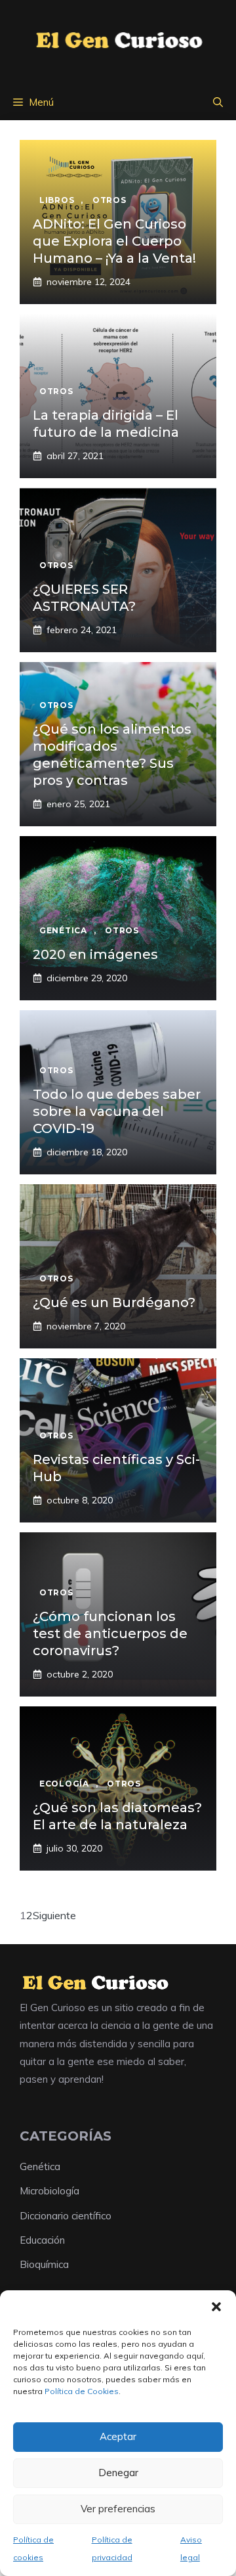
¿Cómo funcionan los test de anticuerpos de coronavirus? (110, 1633)
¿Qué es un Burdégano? (114, 1302)
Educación (42, 2240)
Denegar (118, 2473)
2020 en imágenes (95, 954)
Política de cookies (33, 2548)
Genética (40, 2166)
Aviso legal (191, 2548)
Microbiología (49, 2191)
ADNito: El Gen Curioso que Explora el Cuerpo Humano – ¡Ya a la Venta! (114, 241)
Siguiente (54, 1915)
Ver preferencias (118, 2509)
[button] (216, 2307)
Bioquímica (44, 2264)
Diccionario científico (66, 2216)
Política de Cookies (82, 2391)
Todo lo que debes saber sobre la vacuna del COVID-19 (117, 1111)
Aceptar (118, 2436)
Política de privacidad (112, 2548)
